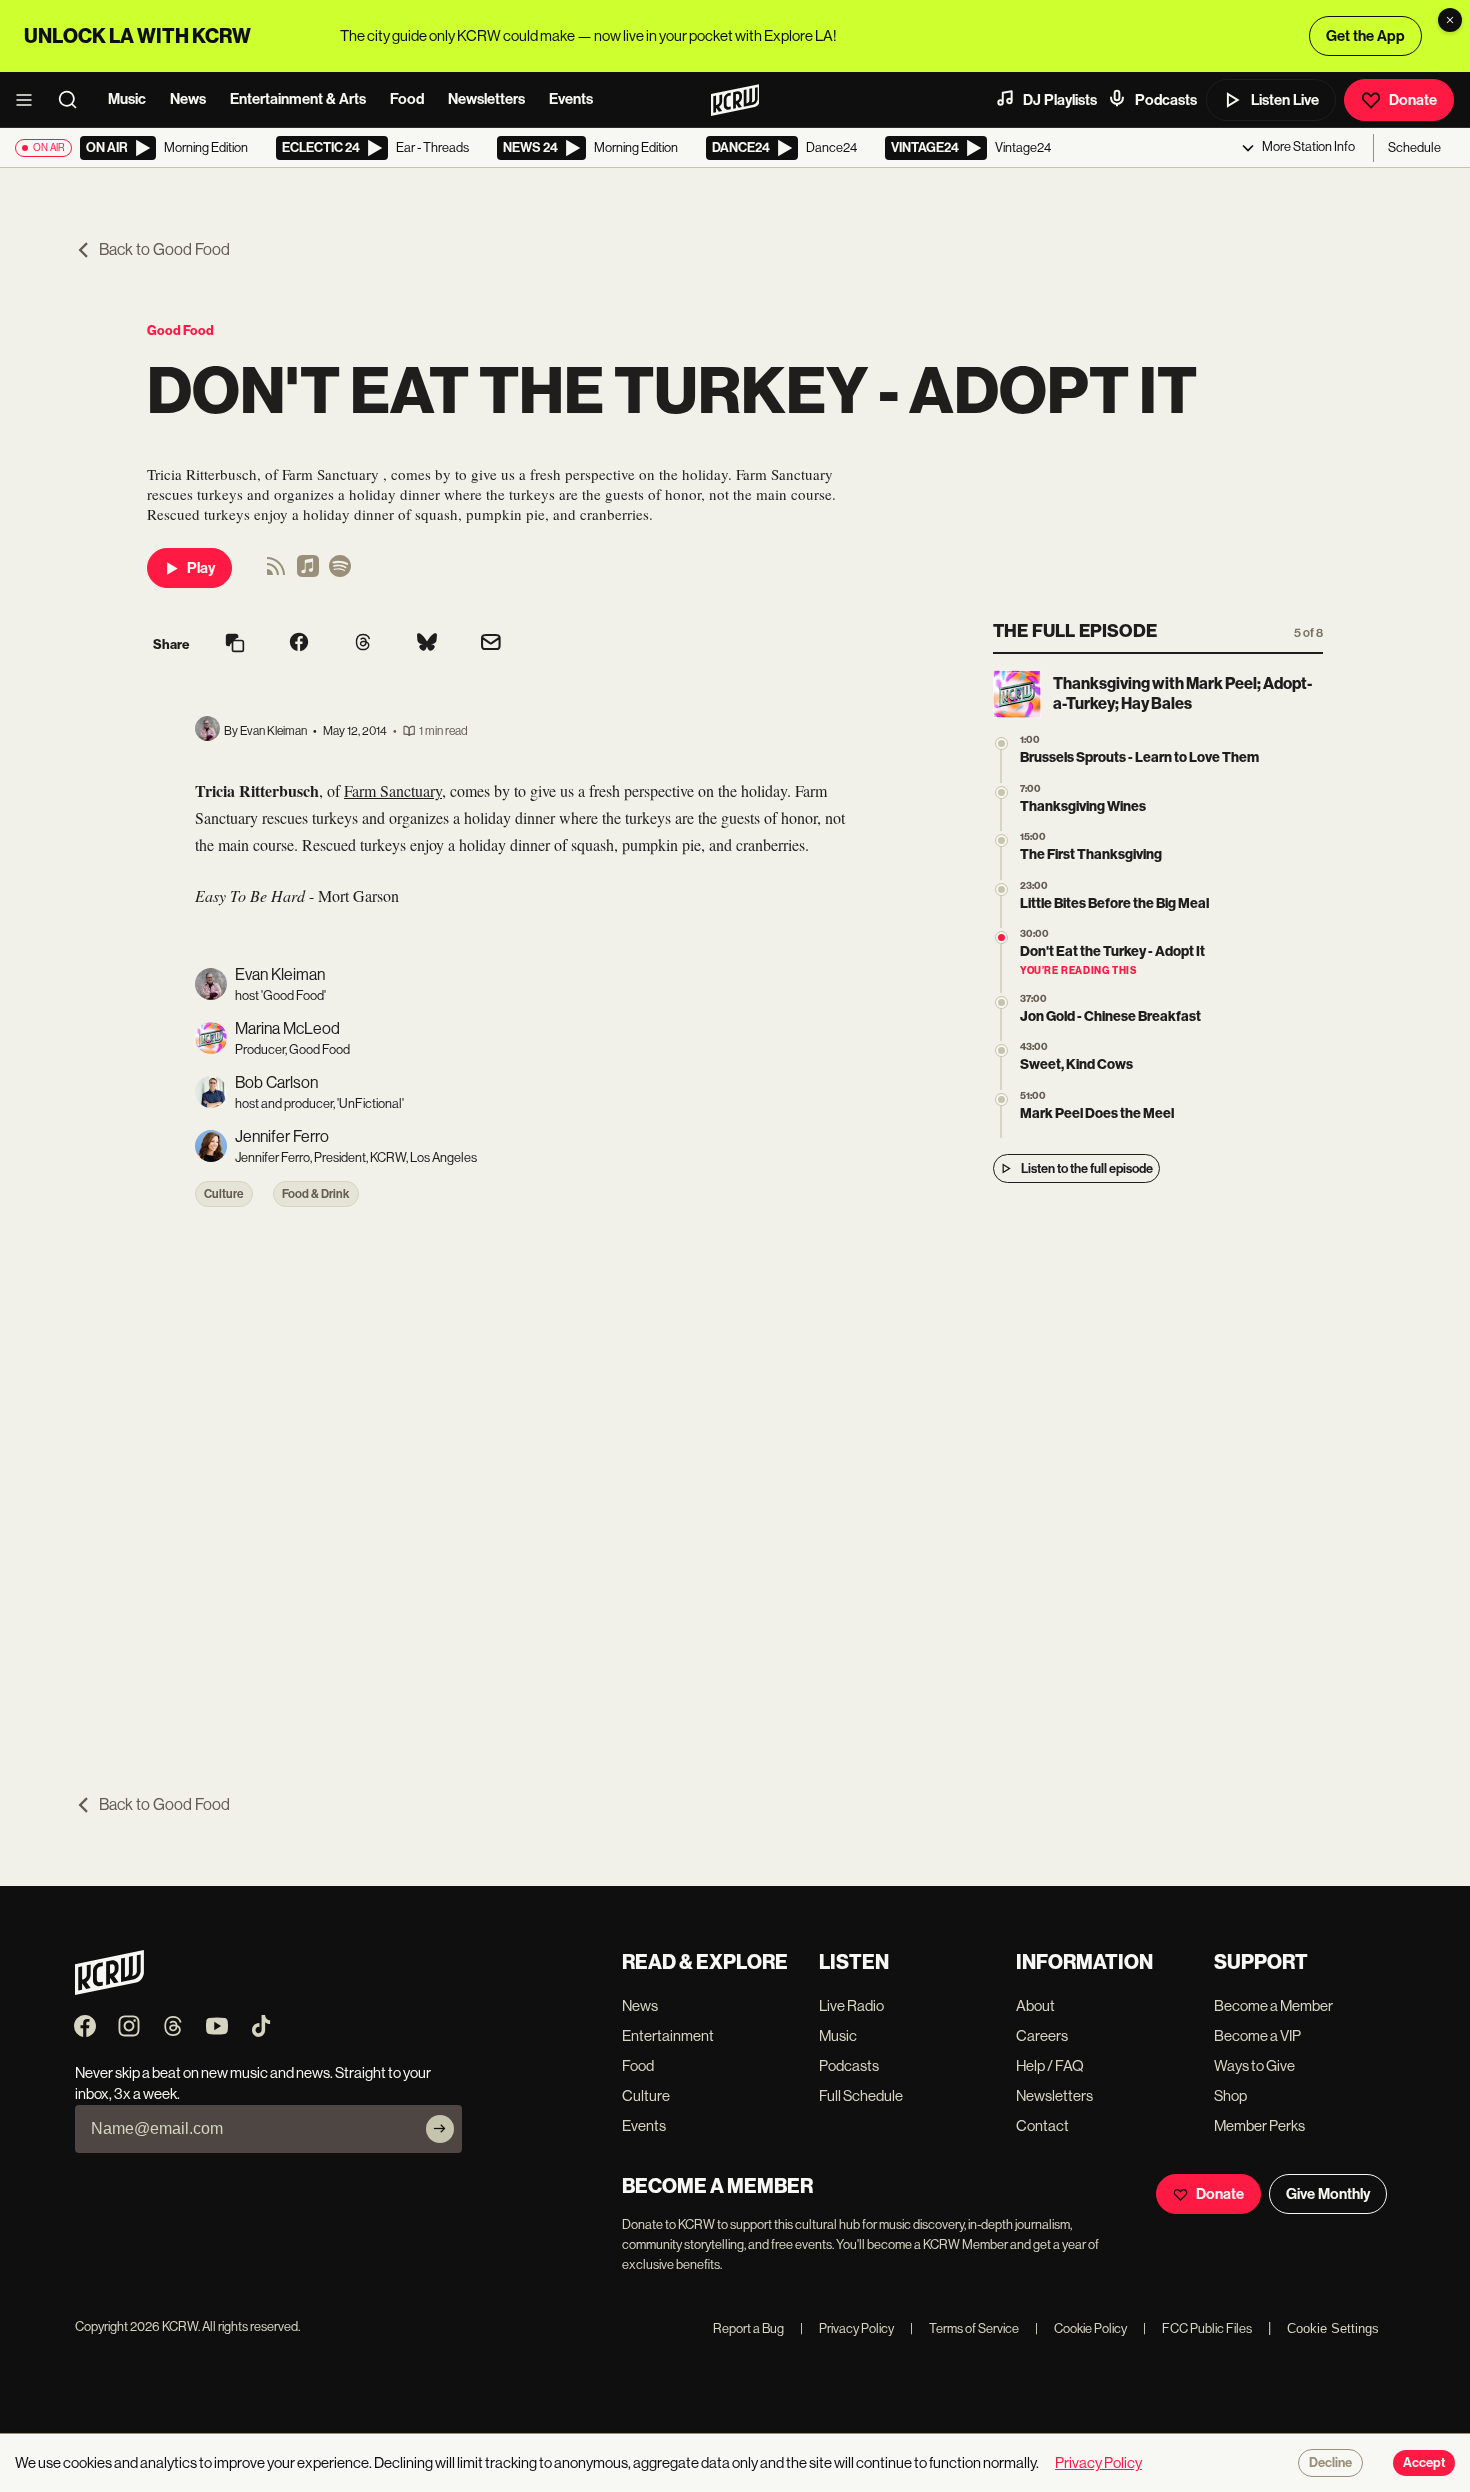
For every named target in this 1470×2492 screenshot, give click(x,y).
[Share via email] (491, 644)
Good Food (180, 330)
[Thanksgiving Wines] (1001, 792)
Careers (1042, 2035)
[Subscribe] (440, 2129)
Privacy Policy (847, 2328)
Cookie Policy (1081, 2328)
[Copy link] (235, 644)
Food (407, 99)
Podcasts (1166, 100)
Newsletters (486, 99)
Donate (1413, 100)
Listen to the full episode (1087, 1168)
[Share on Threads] (363, 644)
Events (571, 99)
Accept (1424, 2463)
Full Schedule (861, 2095)
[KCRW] (109, 1989)
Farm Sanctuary (393, 790)
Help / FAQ (1050, 2065)
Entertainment (668, 2035)
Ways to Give (1254, 2065)
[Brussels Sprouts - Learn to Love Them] (1001, 743)
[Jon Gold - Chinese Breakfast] (1001, 1002)
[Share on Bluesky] (427, 644)
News (188, 99)
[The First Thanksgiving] (1001, 840)
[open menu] (30, 100)
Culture (224, 1194)
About (1035, 2005)
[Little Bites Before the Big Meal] (1001, 889)
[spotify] (340, 572)
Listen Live (1285, 100)
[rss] (276, 572)
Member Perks (1259, 2125)
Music (127, 99)
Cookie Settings (1333, 2328)
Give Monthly (1328, 2194)
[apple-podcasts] (308, 572)
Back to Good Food (164, 249)
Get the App (1365, 36)
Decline (1330, 2463)
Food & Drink (316, 1194)
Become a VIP (1257, 2035)
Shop (1230, 2095)
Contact (1042, 2125)
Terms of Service (964, 2328)
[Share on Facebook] (299, 644)
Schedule (1414, 147)
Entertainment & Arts (298, 99)
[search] (74, 100)
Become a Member (1273, 2005)
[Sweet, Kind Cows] (1001, 1050)
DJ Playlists (1060, 100)
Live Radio (851, 2005)
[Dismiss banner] (1450, 20)
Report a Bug (748, 2328)
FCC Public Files (1197, 2328)
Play (201, 568)
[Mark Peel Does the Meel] (1001, 1099)
